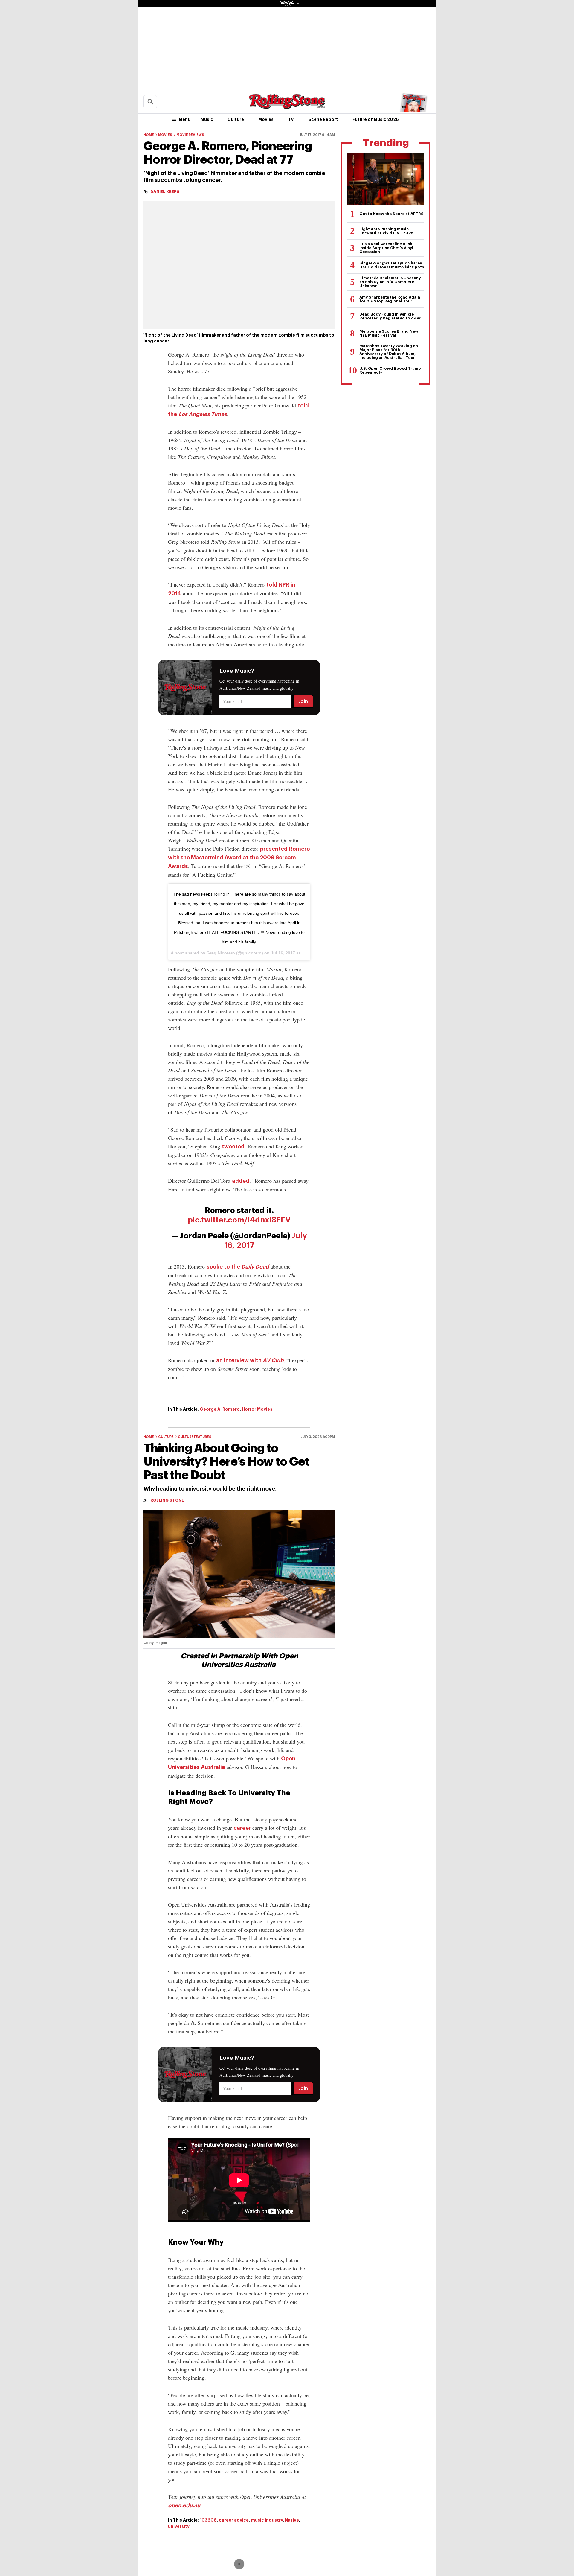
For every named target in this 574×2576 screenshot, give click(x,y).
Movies (266, 119)
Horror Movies (257, 1409)
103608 (208, 2520)
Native (292, 2520)
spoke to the (238, 1267)
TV (291, 119)
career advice (234, 2520)
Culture (236, 119)
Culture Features (195, 1437)
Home (149, 135)
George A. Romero (220, 1409)
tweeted (233, 1147)
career (242, 1828)
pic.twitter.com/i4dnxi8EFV (239, 1220)
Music (207, 119)
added (241, 1181)
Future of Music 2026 (376, 119)
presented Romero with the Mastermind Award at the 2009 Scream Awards (239, 858)
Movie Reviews (190, 135)
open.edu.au (184, 2505)
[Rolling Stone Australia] (287, 106)
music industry (267, 2520)
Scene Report (323, 119)
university (179, 2526)
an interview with (250, 1360)
